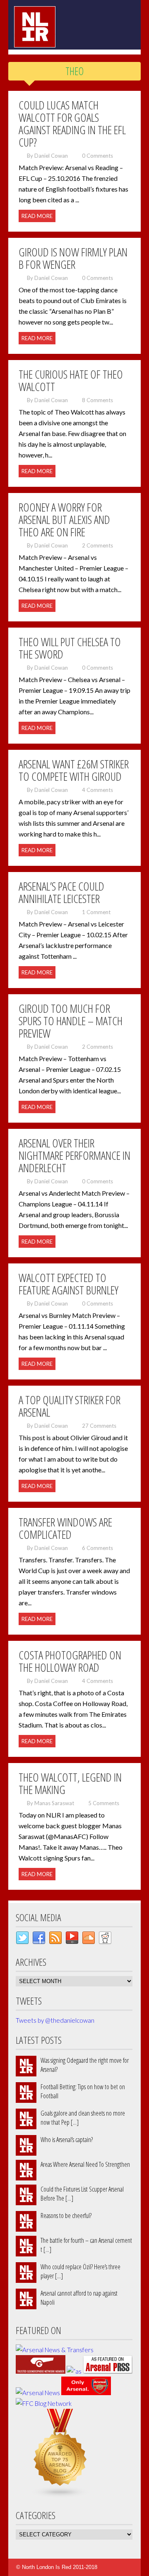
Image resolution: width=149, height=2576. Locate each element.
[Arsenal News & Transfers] (55, 2350)
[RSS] (55, 1940)
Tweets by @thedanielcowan (55, 2020)
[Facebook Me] (39, 1940)
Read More (37, 216)
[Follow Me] (22, 1940)
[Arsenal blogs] (60, 2495)
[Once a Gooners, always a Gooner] (41, 2371)
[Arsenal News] (38, 2393)
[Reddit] (105, 1940)
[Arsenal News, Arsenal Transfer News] (86, 2393)
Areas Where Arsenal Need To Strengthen (85, 2164)
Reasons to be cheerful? (66, 2216)
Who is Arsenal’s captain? (67, 2140)
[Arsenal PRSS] (108, 2371)
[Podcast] (72, 1940)
